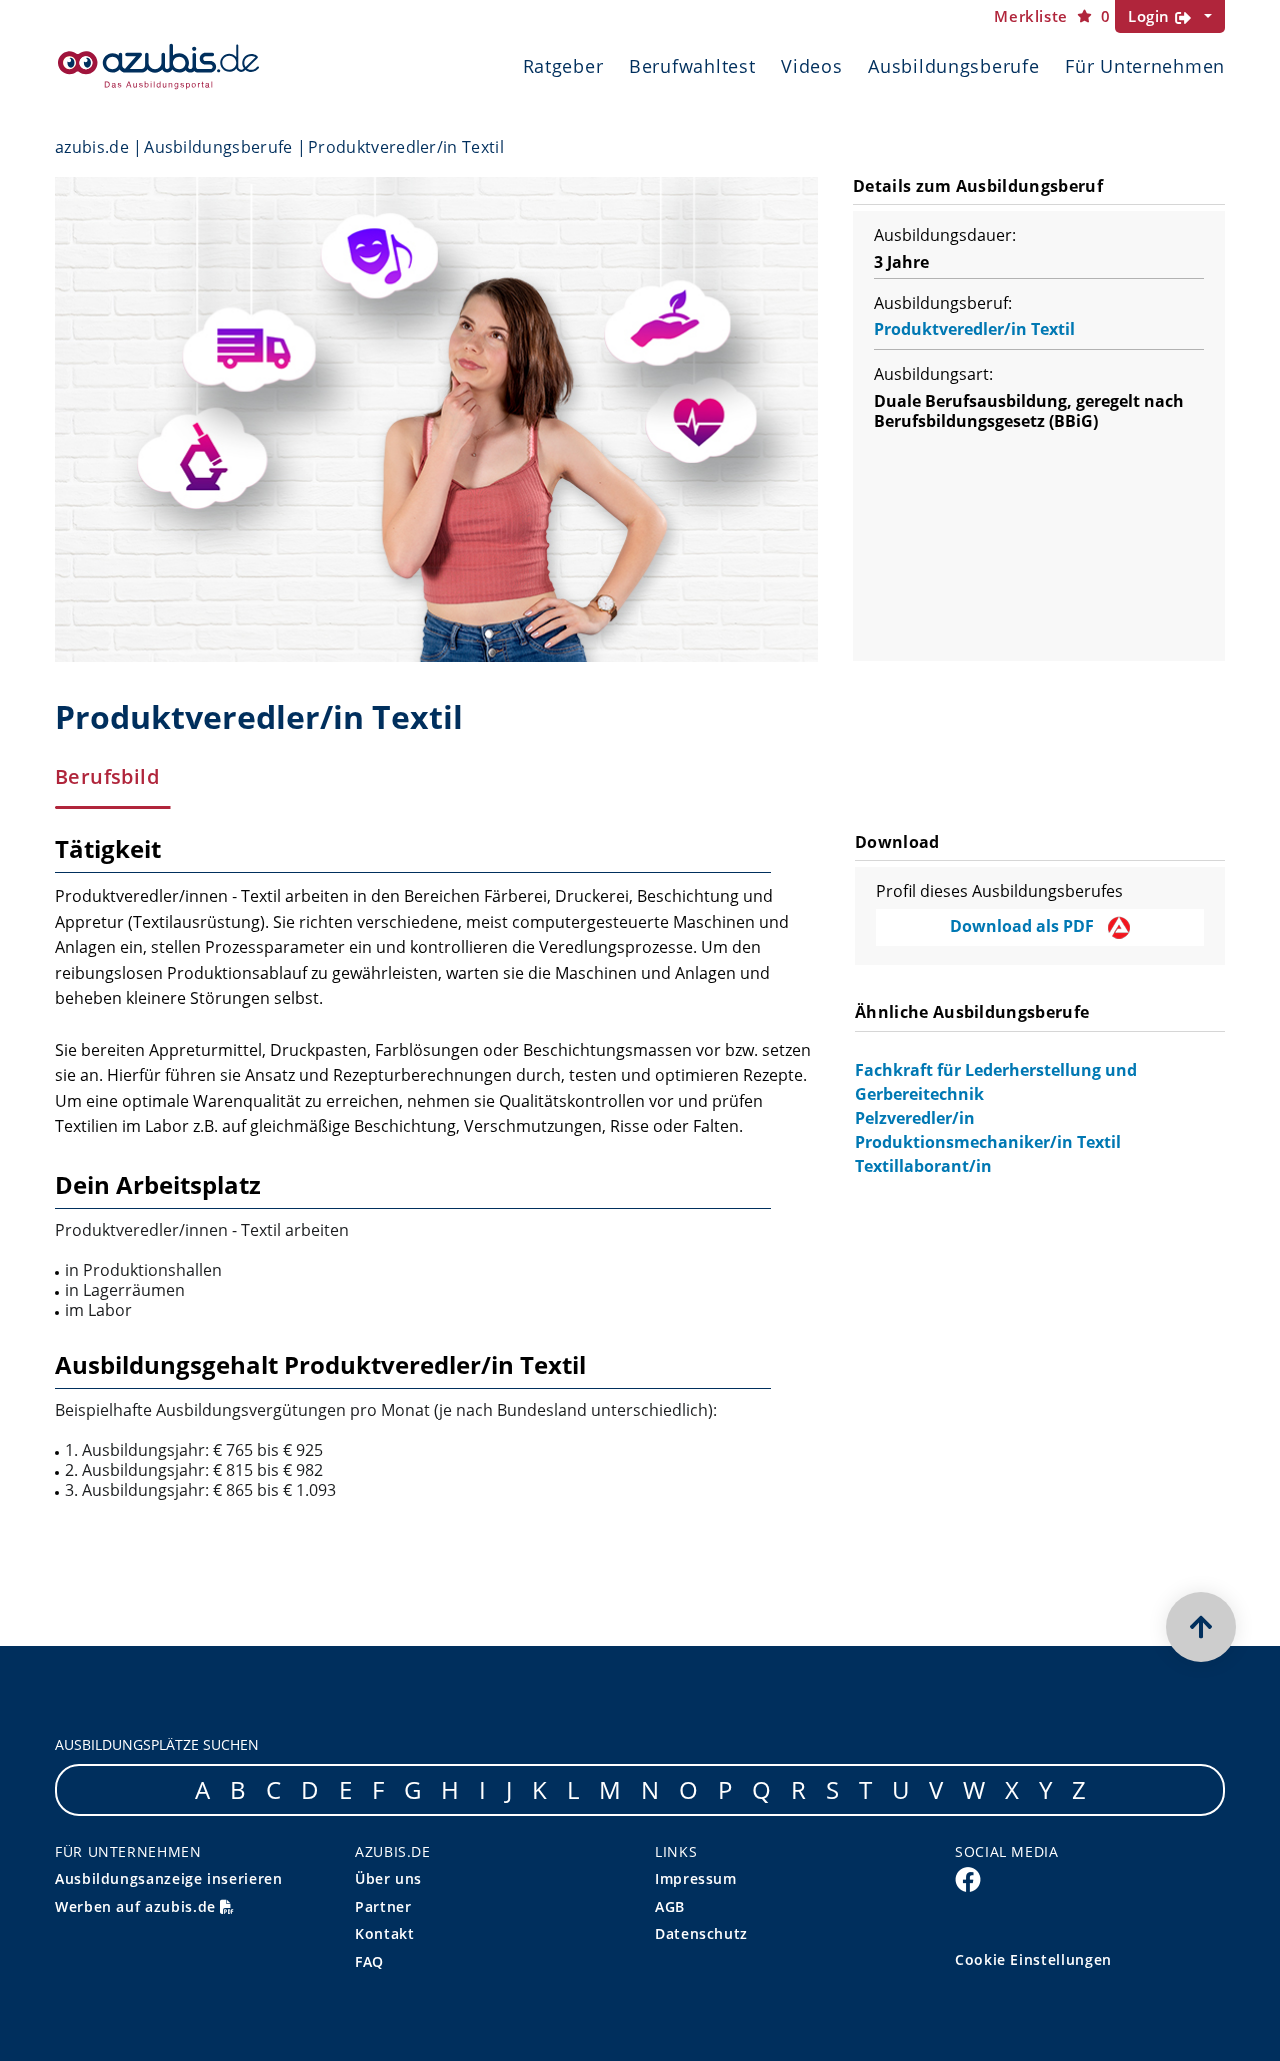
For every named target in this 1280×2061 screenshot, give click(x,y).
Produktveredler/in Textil (974, 329)
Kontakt (384, 1933)
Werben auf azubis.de (137, 1906)
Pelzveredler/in (915, 1118)
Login (1151, 16)
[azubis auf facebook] (968, 1879)
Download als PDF (1024, 926)
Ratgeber (563, 66)
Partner (383, 1906)
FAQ (369, 1961)
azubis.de (92, 147)
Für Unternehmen (1145, 66)
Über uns (388, 1878)
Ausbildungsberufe (953, 66)
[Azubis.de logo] (158, 66)
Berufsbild (107, 777)
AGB (670, 1906)
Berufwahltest (692, 66)
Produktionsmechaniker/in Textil (988, 1142)
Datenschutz (701, 1933)
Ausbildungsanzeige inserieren (169, 1878)
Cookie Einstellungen (1033, 1959)
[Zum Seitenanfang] (1201, 1627)
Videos (811, 66)
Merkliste (1052, 16)
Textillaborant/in (923, 1166)
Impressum (696, 1878)
